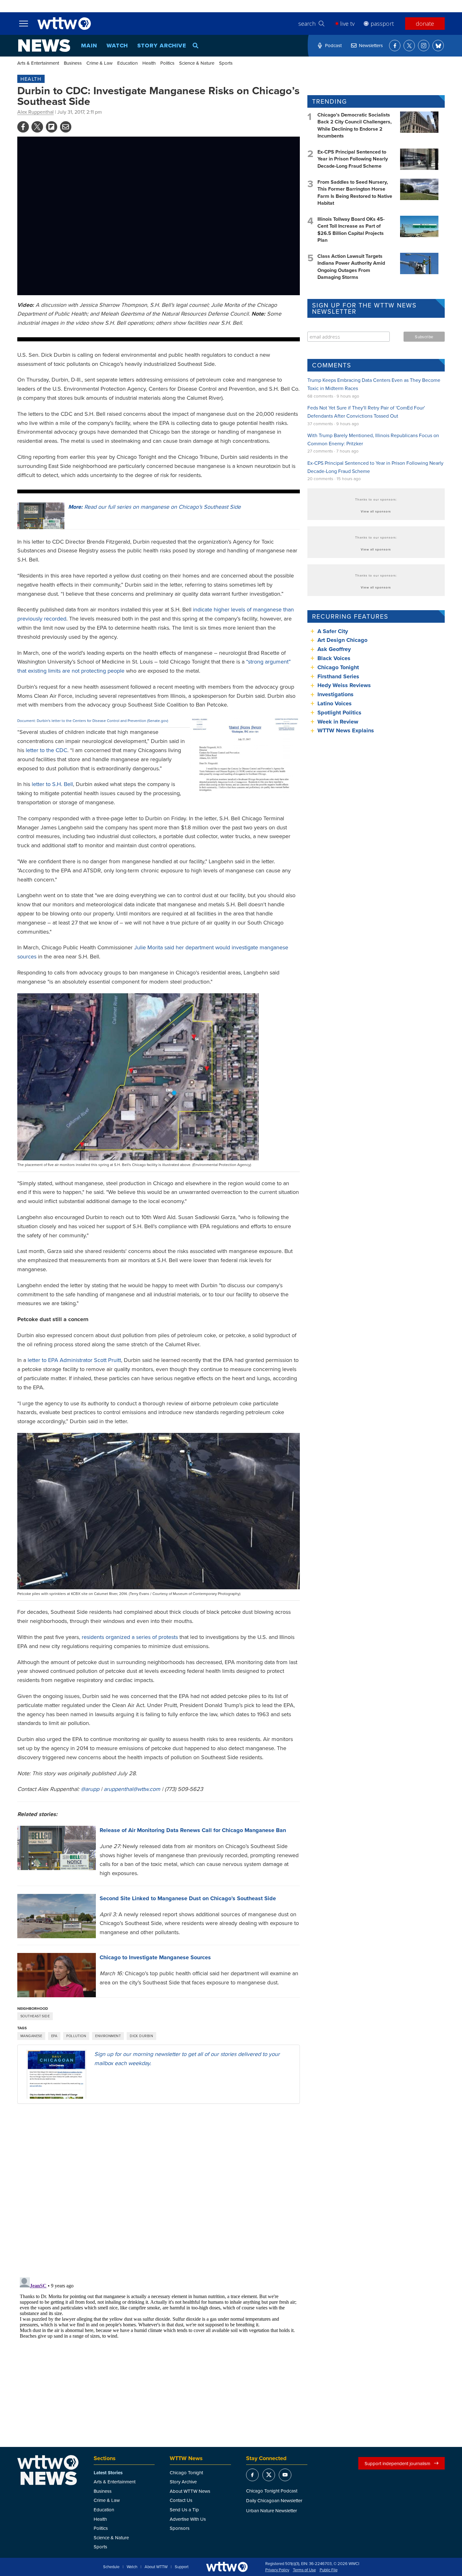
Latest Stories (108, 2473)
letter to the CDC (47, 750)
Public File (329, 2570)
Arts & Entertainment (38, 63)
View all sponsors (376, 511)
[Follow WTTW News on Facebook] (395, 46)
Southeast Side (35, 2016)
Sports (226, 63)
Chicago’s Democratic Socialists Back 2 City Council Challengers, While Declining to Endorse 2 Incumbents (355, 125)
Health (149, 63)
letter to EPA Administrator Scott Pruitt (74, 1360)
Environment (108, 2036)
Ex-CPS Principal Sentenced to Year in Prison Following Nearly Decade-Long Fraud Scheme (353, 159)
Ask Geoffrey (334, 649)
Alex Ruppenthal (36, 112)
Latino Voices (335, 703)
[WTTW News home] (44, 46)
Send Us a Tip (184, 2510)
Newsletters (371, 45)
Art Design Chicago (342, 640)
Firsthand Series (338, 676)
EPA (54, 2036)
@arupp (90, 1789)
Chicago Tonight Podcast (272, 2491)
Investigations (335, 694)
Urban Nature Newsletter (272, 2511)
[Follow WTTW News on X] (409, 46)
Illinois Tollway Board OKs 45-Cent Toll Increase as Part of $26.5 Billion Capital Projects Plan (351, 230)
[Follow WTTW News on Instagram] (424, 46)
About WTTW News (190, 2491)
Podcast (333, 45)
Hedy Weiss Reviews (344, 685)
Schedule (111, 2567)
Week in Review (338, 722)
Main (89, 46)
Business (73, 63)
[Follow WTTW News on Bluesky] (438, 46)
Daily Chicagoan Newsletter (274, 2500)
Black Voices (334, 658)
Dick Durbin (141, 2036)
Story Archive (162, 46)
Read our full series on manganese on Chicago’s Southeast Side (154, 507)
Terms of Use (304, 2570)
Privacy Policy (277, 2570)
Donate (425, 24)
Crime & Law (99, 63)
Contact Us (181, 2500)
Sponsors (180, 2528)
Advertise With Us (188, 2519)
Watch (117, 46)
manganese (31, 2036)
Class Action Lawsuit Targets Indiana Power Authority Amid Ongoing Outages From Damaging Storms (351, 267)
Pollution (76, 2036)
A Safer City (333, 631)
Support (182, 2567)
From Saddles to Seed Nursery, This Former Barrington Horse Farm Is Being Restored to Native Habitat (355, 193)
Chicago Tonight (338, 667)
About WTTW (156, 2567)
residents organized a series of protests (130, 1637)
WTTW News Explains (346, 730)
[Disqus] (159, 2190)
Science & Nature (197, 63)
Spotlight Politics (339, 713)
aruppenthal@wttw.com (132, 1789)
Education (127, 63)
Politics (167, 63)
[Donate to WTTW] (227, 2567)
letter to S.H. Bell (52, 784)
